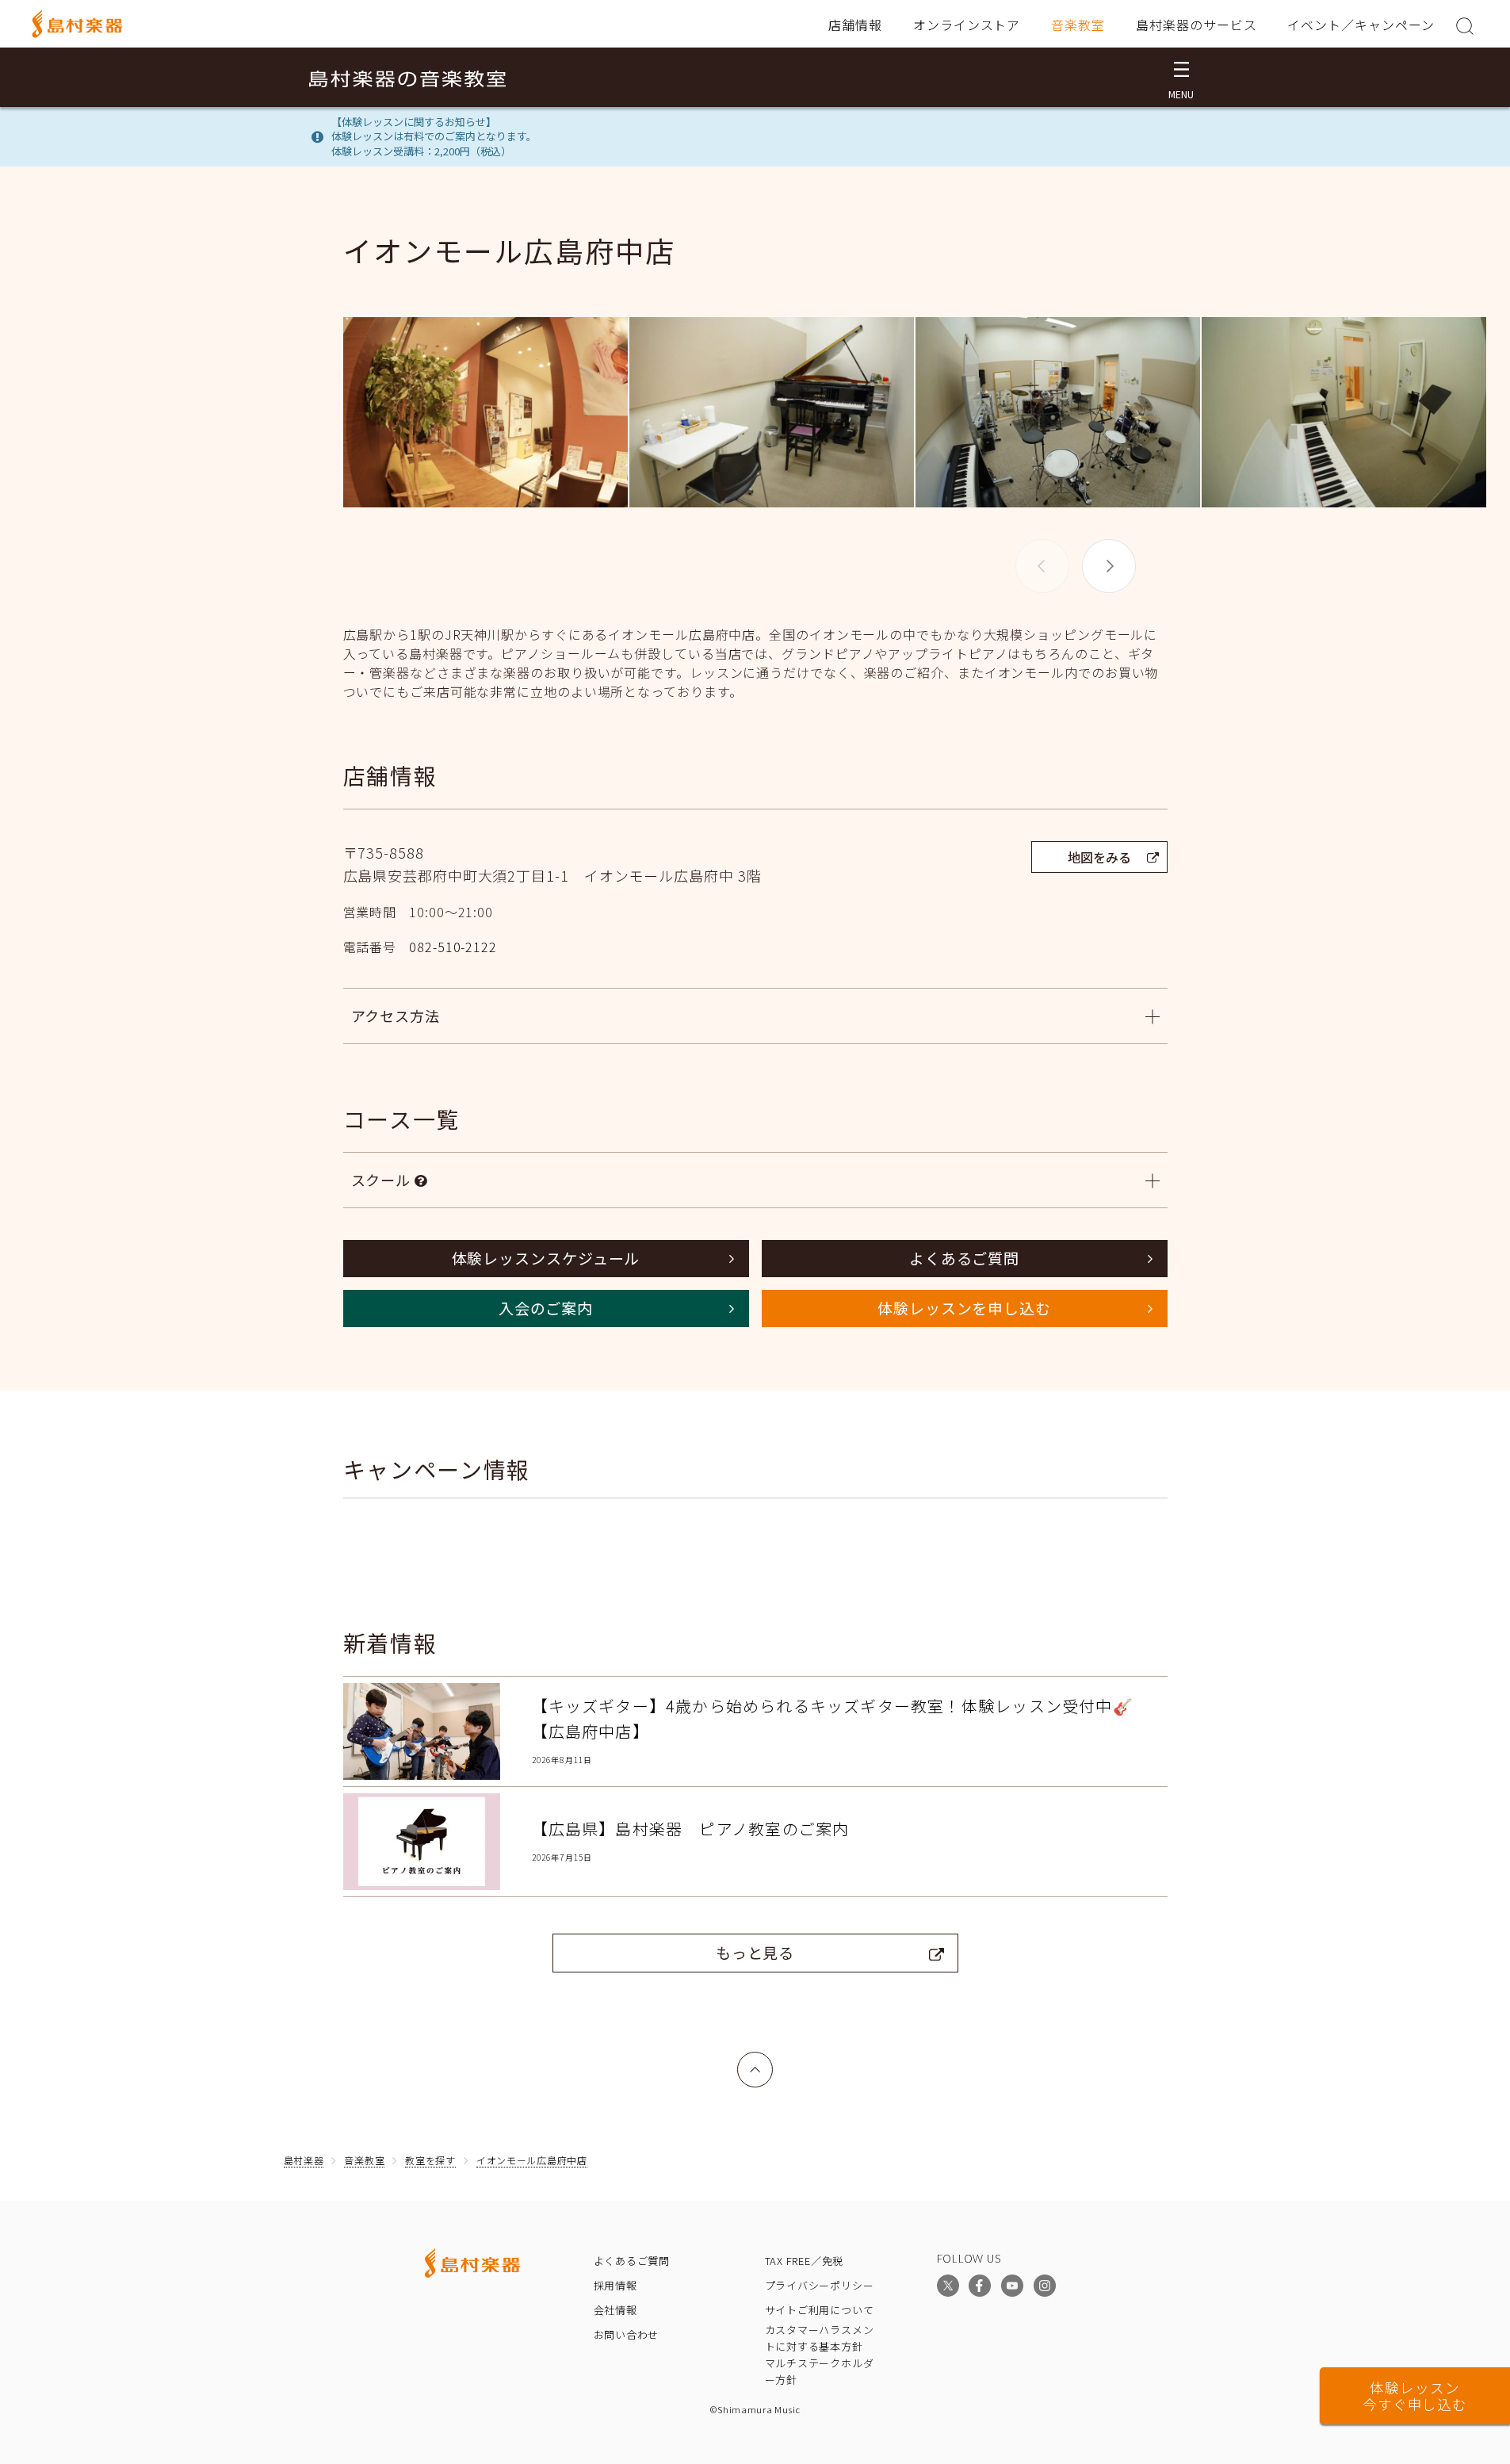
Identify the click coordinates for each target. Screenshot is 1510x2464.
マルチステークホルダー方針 (820, 2371)
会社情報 (615, 2310)
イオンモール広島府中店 (532, 2160)
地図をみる (1099, 857)
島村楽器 (304, 2160)
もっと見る (755, 1952)
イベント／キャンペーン (1361, 25)
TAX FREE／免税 (805, 2261)
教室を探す (430, 2160)
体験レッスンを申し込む (964, 1308)
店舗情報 (855, 25)
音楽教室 (1078, 25)
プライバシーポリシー (820, 2285)
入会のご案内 (546, 1308)
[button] (1109, 566)
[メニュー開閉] (1181, 77)
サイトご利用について (820, 2310)
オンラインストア (967, 25)
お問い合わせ (627, 2334)
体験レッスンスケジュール (546, 1258)
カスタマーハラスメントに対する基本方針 (820, 2338)
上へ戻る (755, 2061)
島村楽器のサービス (1197, 25)
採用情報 (615, 2285)
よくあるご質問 (964, 1258)
